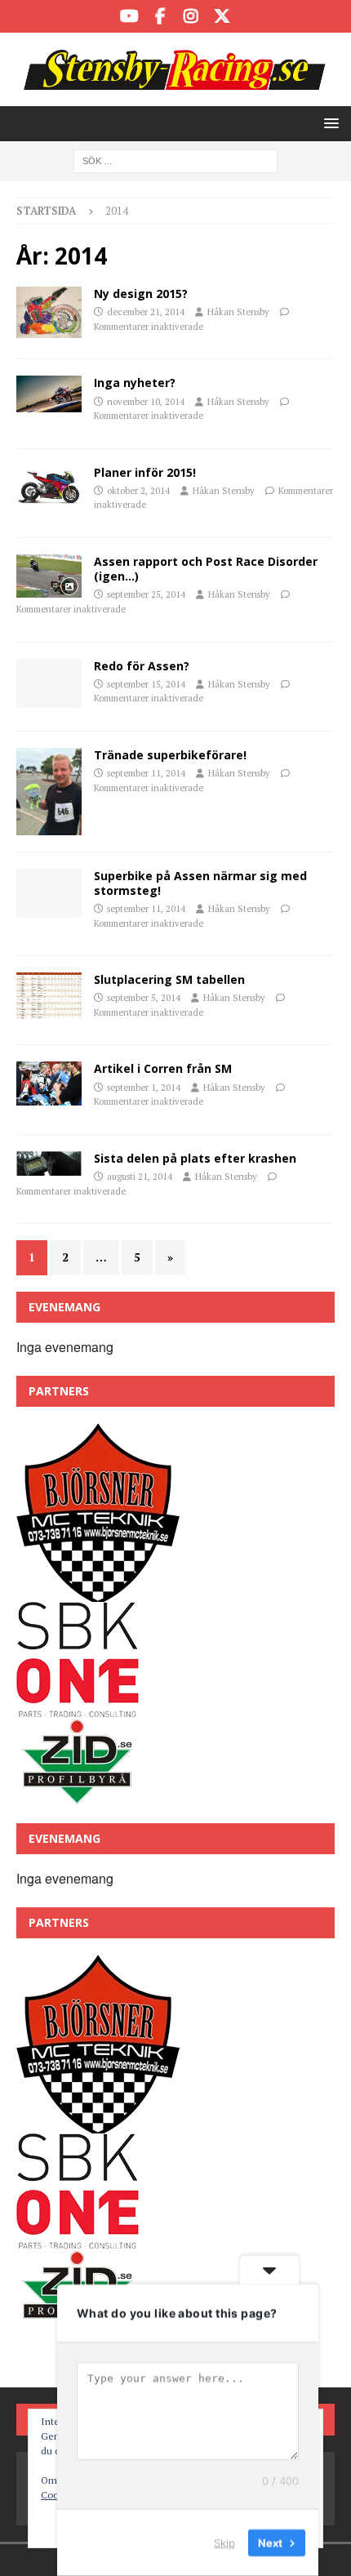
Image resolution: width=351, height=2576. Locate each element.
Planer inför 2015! (145, 472)
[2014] (49, 312)
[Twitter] (222, 16)
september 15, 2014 (146, 684)
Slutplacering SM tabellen (169, 979)
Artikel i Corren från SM (163, 1068)
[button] (329, 123)
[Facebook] (160, 16)
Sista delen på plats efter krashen (195, 1158)
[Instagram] (191, 16)
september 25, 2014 (146, 594)
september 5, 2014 (144, 998)
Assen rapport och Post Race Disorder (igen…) (206, 569)
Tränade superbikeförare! (170, 755)
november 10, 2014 (146, 402)
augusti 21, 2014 (140, 1177)
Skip (224, 2543)
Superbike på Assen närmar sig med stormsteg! (200, 883)
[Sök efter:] (175, 160)
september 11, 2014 (146, 773)
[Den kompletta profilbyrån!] (77, 1797)
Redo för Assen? (142, 666)
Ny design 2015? (141, 294)
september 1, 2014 (144, 1088)
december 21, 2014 (146, 312)
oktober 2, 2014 (138, 491)
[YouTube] (129, 16)
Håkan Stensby (238, 312)
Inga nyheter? (135, 383)
